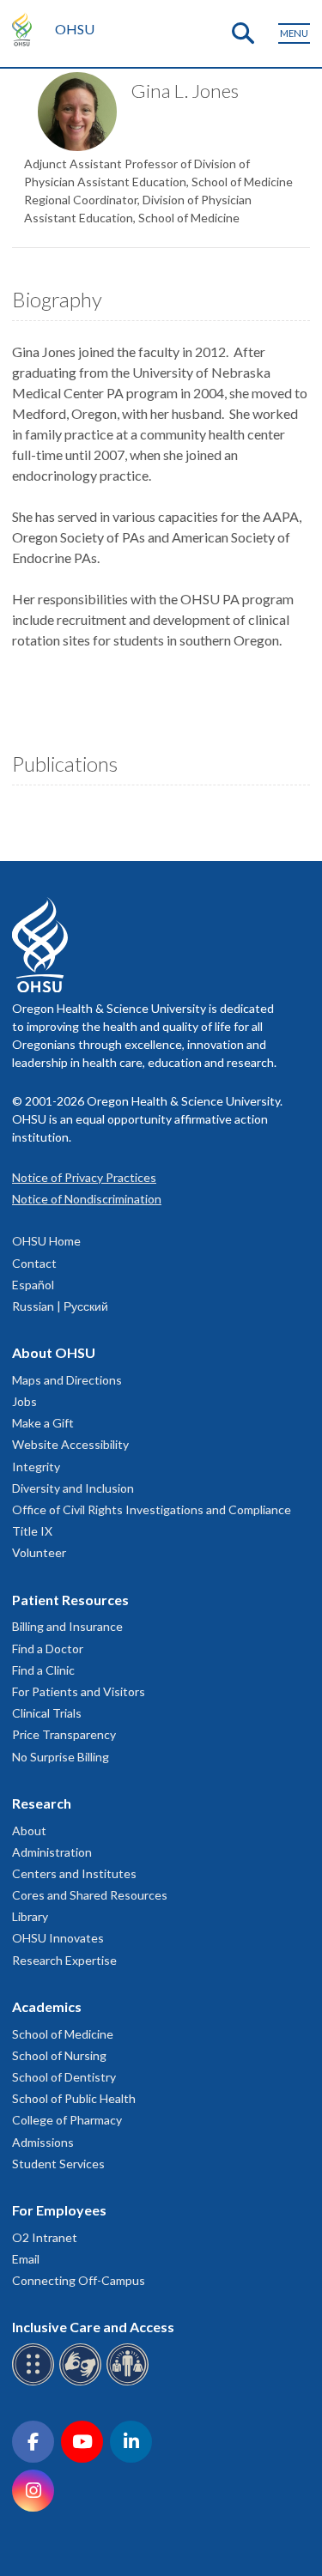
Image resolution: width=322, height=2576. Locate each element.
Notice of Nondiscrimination (87, 1199)
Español (33, 1285)
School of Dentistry (64, 2077)
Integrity (36, 1467)
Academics (47, 2006)
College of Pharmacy (67, 2120)
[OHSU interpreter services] (130, 2382)
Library (30, 1916)
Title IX (32, 1531)
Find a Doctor (48, 1649)
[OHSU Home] (26, 29)
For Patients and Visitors (79, 1691)
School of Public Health (74, 2098)
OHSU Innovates (58, 1938)
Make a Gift (43, 1423)
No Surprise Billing (61, 1757)
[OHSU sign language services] (83, 2382)
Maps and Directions (67, 1380)
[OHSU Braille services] (36, 2382)
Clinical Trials (47, 1713)
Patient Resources (70, 1600)
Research (42, 1803)
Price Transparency (64, 1734)
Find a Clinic (43, 1670)
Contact (34, 1263)
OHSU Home (46, 1241)
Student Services (58, 2164)
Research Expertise (64, 1960)
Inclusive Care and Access (93, 2327)
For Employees (59, 2210)
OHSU (75, 29)
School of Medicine (63, 2034)
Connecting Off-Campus (79, 2280)
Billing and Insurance (67, 1626)
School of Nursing (59, 2055)
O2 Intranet (45, 2237)
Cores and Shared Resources (90, 1895)
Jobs (24, 1401)
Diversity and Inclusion (73, 1488)
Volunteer (39, 1552)
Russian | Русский (60, 1306)
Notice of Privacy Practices (84, 1177)
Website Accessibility (70, 1444)
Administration (52, 1852)
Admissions (43, 2142)
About (29, 1830)
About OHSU (54, 1352)
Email (26, 2259)
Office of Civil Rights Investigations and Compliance (152, 1509)
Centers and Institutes (74, 1873)
